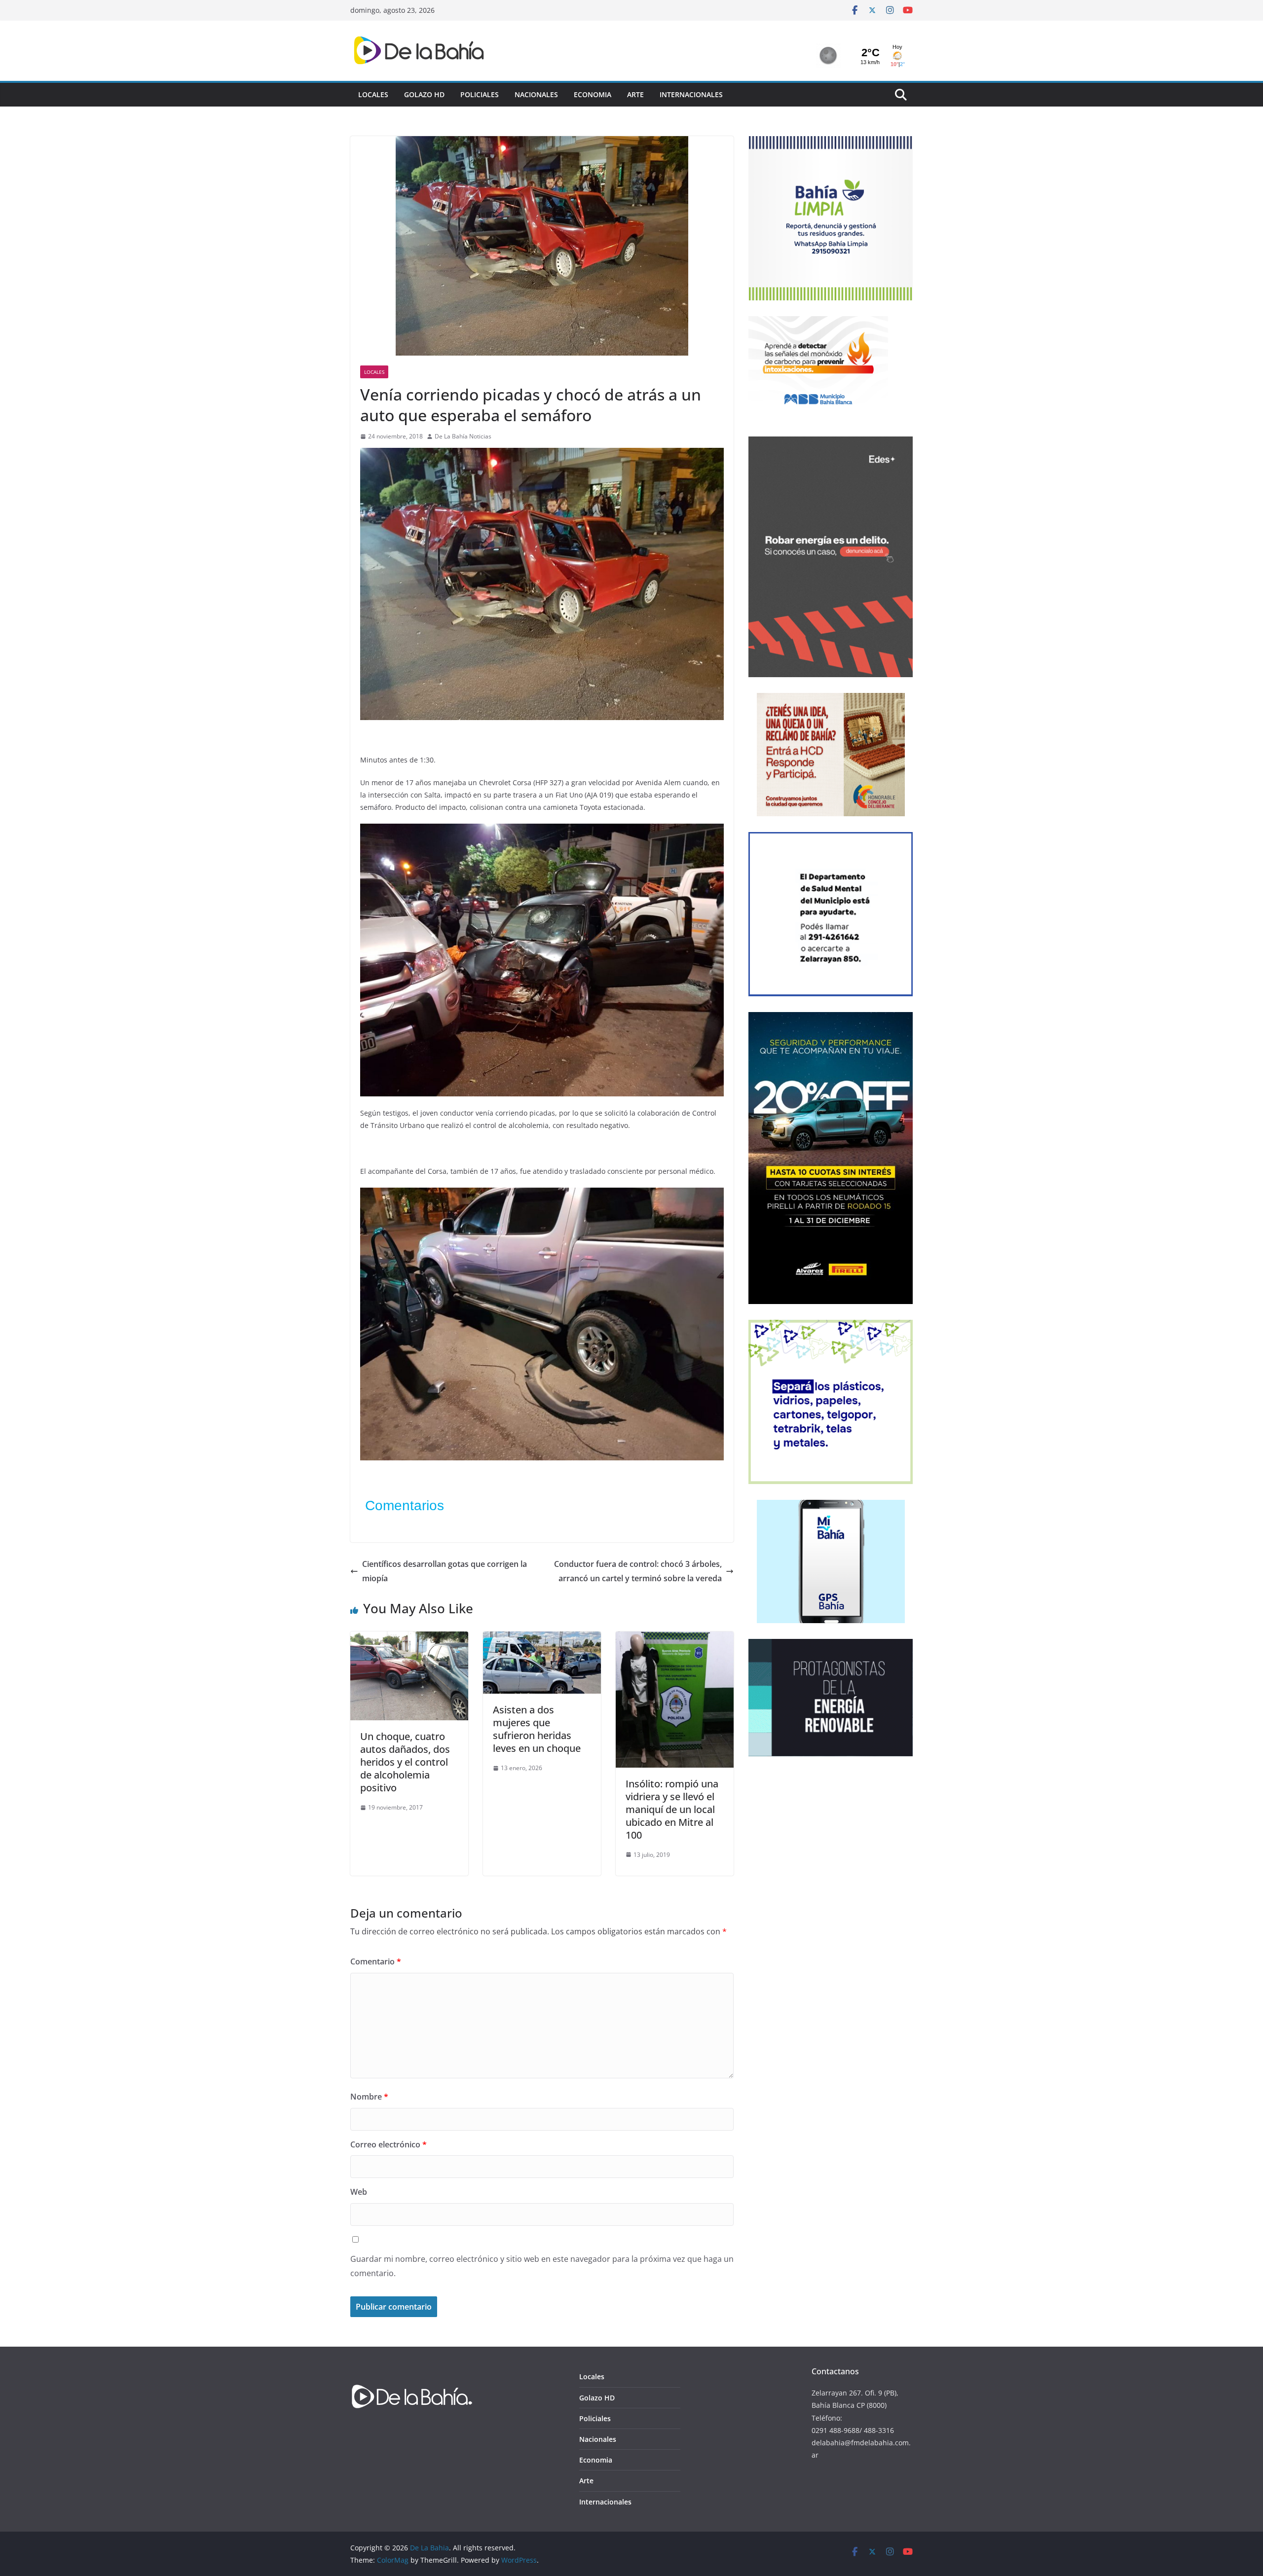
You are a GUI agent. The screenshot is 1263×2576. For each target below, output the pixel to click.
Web (359, 2192)
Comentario (376, 1961)
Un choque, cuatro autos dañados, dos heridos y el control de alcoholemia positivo (405, 1762)
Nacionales (536, 94)
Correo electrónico (389, 2144)
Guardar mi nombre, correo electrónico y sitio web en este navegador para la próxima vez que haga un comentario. (542, 2266)
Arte (635, 94)
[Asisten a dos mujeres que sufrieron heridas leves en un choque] (542, 1638)
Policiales (480, 94)
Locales (373, 94)
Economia (593, 94)
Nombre (369, 2097)
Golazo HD (424, 94)
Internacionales (691, 94)
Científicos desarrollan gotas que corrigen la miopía (445, 1571)
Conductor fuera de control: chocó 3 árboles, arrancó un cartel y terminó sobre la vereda (638, 1571)
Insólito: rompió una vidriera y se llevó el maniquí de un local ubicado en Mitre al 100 (672, 1809)
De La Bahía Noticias (463, 436)
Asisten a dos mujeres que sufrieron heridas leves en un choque (537, 1729)
